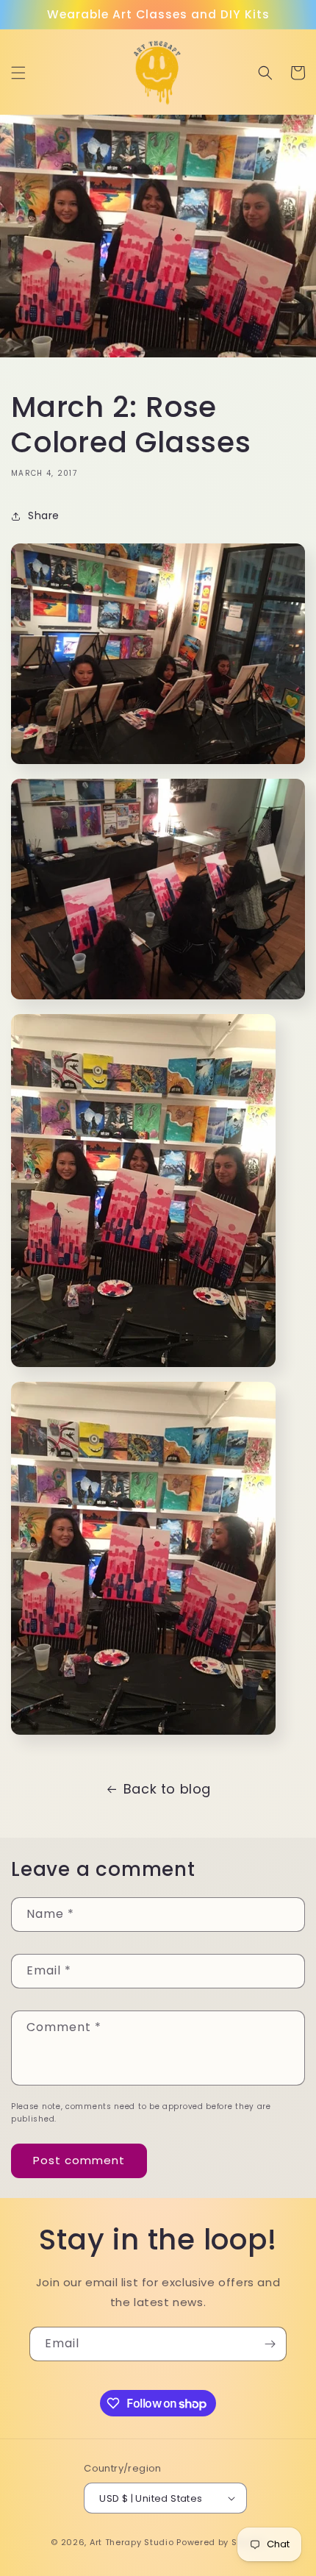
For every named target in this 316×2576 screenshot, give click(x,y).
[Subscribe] (270, 2344)
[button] (18, 73)
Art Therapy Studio (132, 2542)
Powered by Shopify (221, 2542)
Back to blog (167, 1789)
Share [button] (44, 515)
